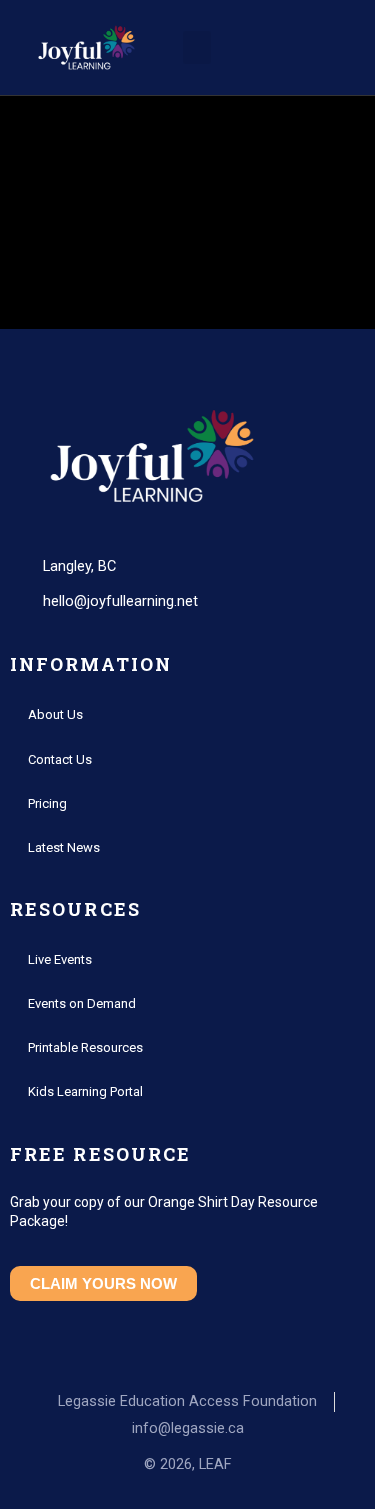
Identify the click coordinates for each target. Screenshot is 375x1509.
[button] (197, 47)
